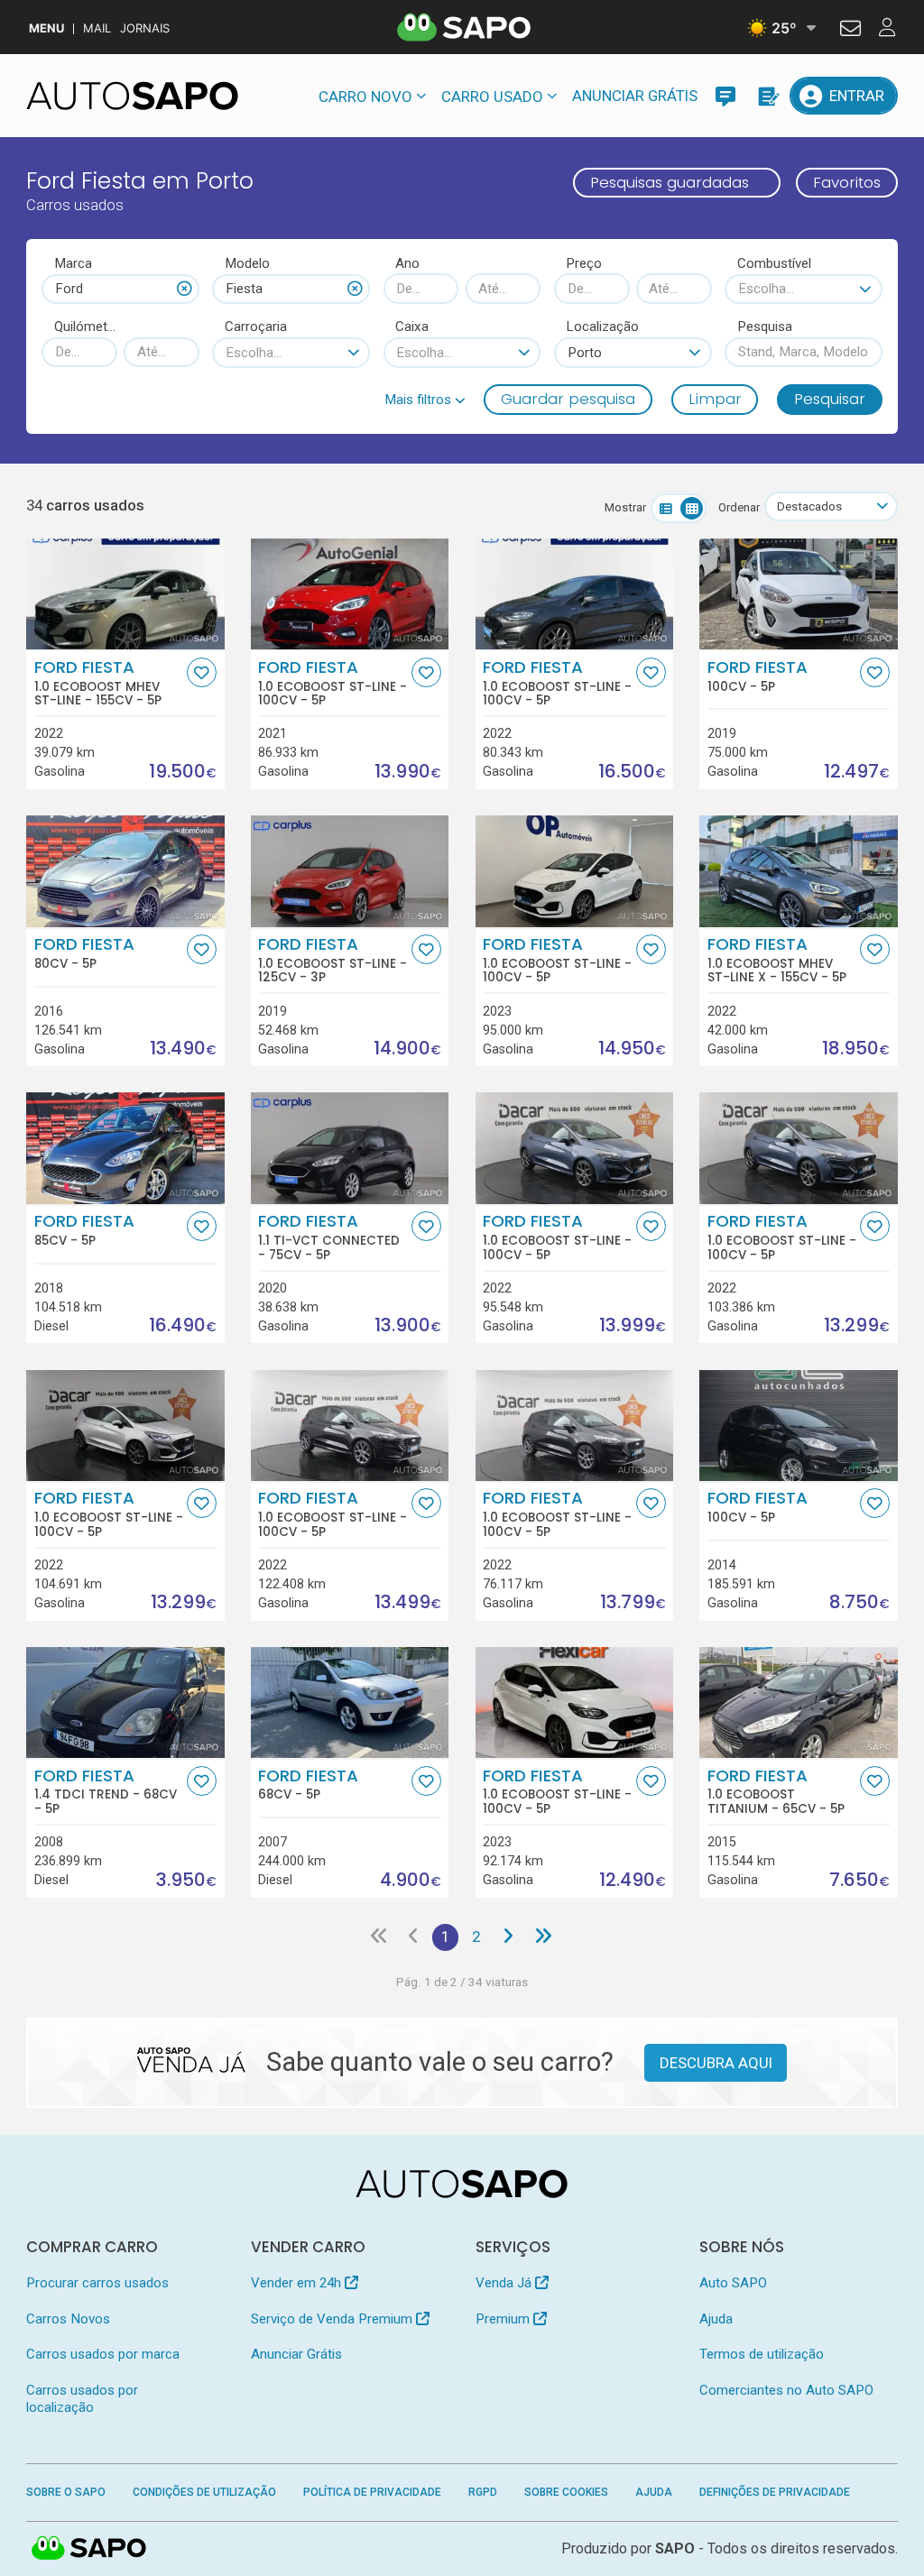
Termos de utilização (762, 2354)
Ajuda (716, 2319)
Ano (407, 263)
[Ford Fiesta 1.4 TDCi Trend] (125, 1702)
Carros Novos (68, 2319)
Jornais (145, 28)
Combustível (774, 263)
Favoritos (847, 182)
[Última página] (542, 1937)
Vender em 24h (298, 2283)
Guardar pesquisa (568, 399)
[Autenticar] (850, 31)
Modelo (247, 263)
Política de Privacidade (372, 2492)
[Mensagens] (725, 96)
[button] (425, 400)
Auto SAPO (733, 2283)
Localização (602, 327)
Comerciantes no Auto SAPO (786, 2390)
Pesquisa (765, 327)
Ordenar (739, 507)
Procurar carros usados (97, 2283)
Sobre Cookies (566, 2492)
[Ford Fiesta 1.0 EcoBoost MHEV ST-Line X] (798, 871)
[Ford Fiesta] (798, 594)
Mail (97, 28)
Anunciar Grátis (635, 96)
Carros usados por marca (103, 2354)
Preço (584, 263)
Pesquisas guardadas (670, 182)
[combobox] (120, 289)
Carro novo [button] (365, 97)
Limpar (715, 399)
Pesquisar (830, 399)
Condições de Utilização (204, 2492)
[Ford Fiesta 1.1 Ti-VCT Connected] (350, 1148)
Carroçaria (256, 327)
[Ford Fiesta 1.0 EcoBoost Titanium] (798, 1702)
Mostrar (625, 507)
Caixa (412, 327)
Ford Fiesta (98, 683)
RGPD (483, 2492)
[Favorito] (202, 672)
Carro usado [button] (492, 97)
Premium (504, 2319)
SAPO (89, 2549)
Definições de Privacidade (775, 2492)
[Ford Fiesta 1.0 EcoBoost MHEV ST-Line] (125, 594)
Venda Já (505, 2283)
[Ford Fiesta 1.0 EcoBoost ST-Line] (350, 594)
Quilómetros (86, 327)
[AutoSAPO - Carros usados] (132, 96)
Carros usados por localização (82, 2399)
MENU (46, 28)
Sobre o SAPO (66, 2492)
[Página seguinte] (508, 1937)
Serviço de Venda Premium (333, 2319)
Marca (73, 263)
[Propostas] (767, 96)
